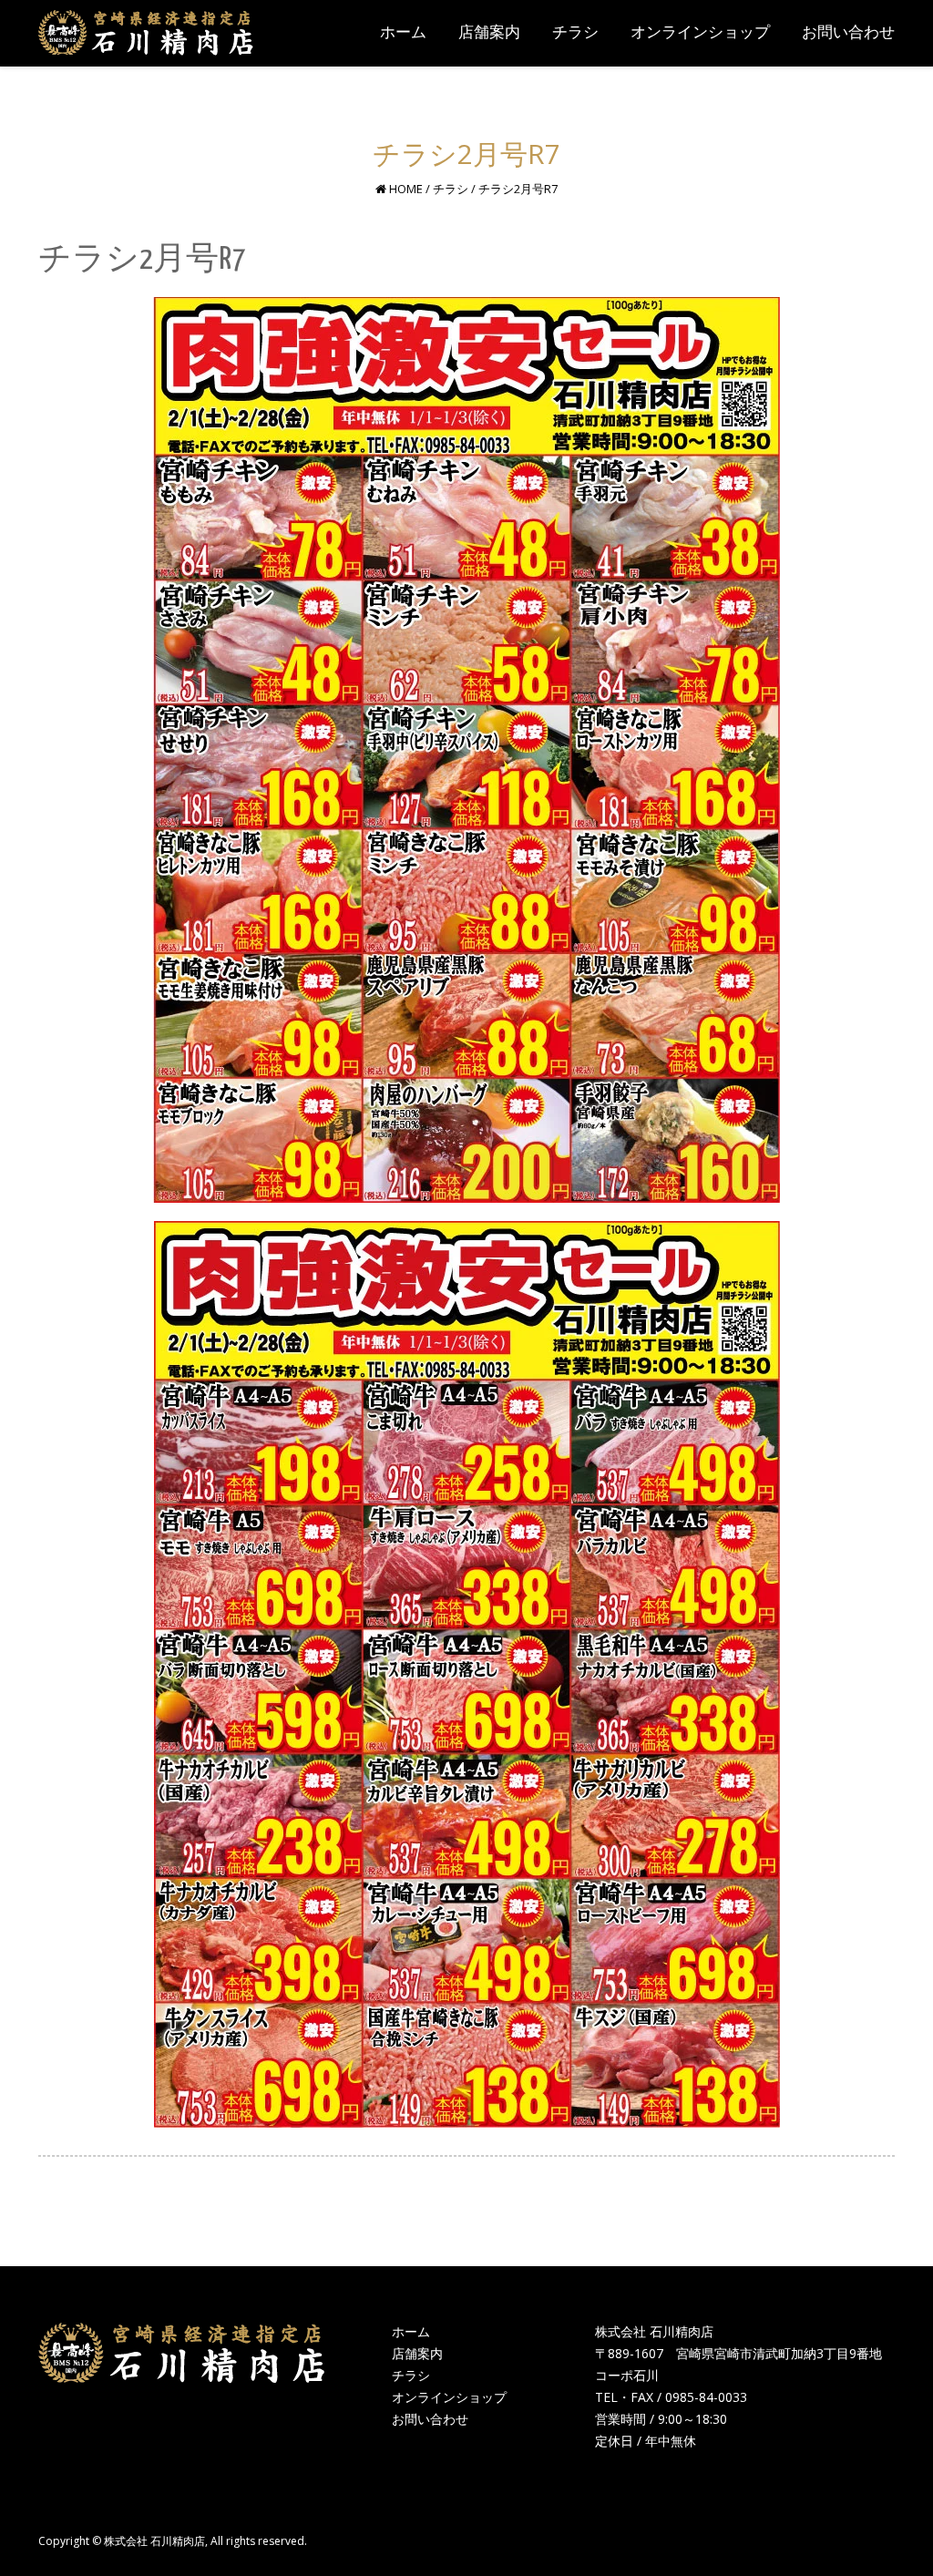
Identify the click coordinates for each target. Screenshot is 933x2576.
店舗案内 (417, 2353)
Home (406, 189)
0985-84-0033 (706, 2397)
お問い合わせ (430, 2419)
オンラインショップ (449, 2397)
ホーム (411, 2331)
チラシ (451, 189)
